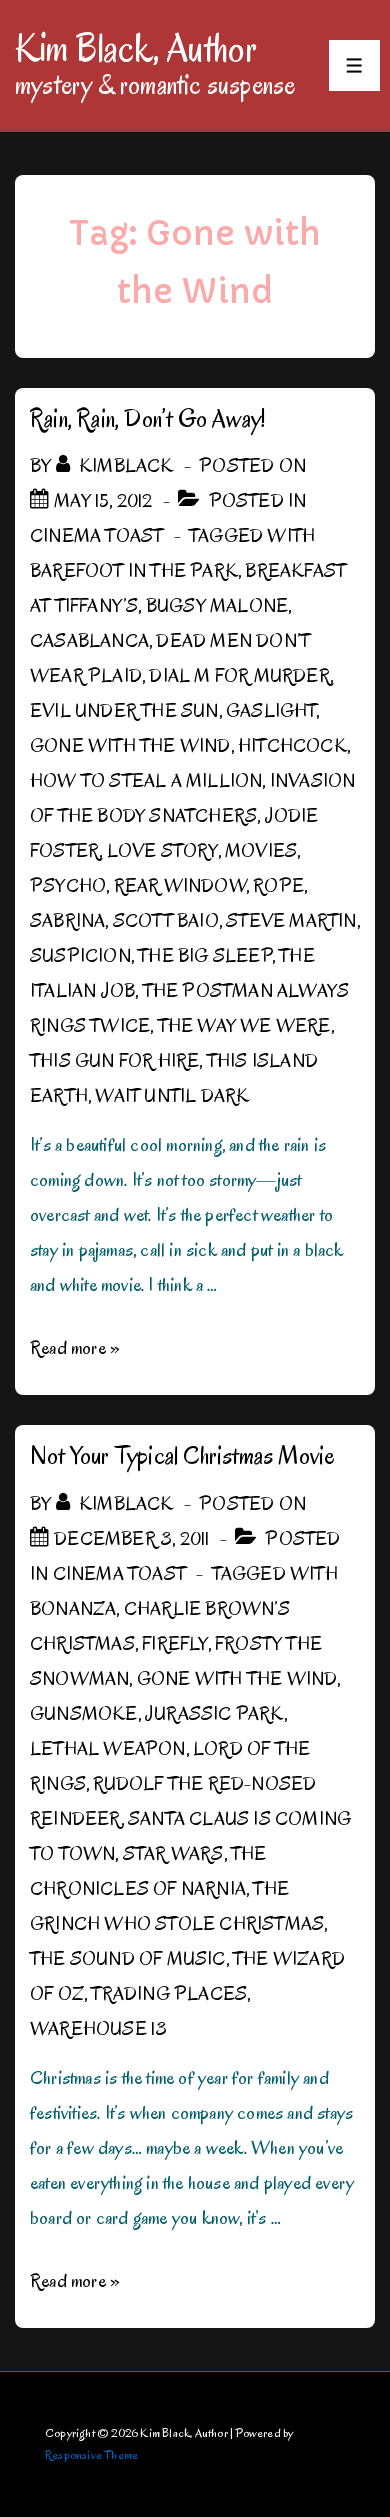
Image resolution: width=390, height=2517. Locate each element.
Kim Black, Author (136, 48)
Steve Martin (291, 921)
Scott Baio (166, 921)
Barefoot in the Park (134, 571)
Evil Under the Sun (124, 711)
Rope (278, 886)
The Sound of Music (128, 1959)
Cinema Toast (96, 536)
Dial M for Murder (239, 676)
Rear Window (180, 886)
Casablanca (89, 641)
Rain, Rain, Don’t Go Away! (147, 418)
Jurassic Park (214, 1714)
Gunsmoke (84, 1714)
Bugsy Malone (217, 606)
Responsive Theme (91, 2454)
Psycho (68, 886)
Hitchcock (292, 746)
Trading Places (169, 1994)
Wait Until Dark (172, 1096)
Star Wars (173, 1854)
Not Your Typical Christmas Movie (182, 1455)
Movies (261, 851)
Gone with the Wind (130, 746)
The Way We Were (244, 1026)
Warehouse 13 (98, 2029)
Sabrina (67, 921)
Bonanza (73, 1609)
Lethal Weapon (108, 1749)
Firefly (174, 1644)
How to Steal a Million (146, 781)
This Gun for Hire (114, 1061)
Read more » (75, 1348)
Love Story (162, 851)
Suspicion (80, 956)
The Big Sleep (205, 956)
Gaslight (271, 711)
